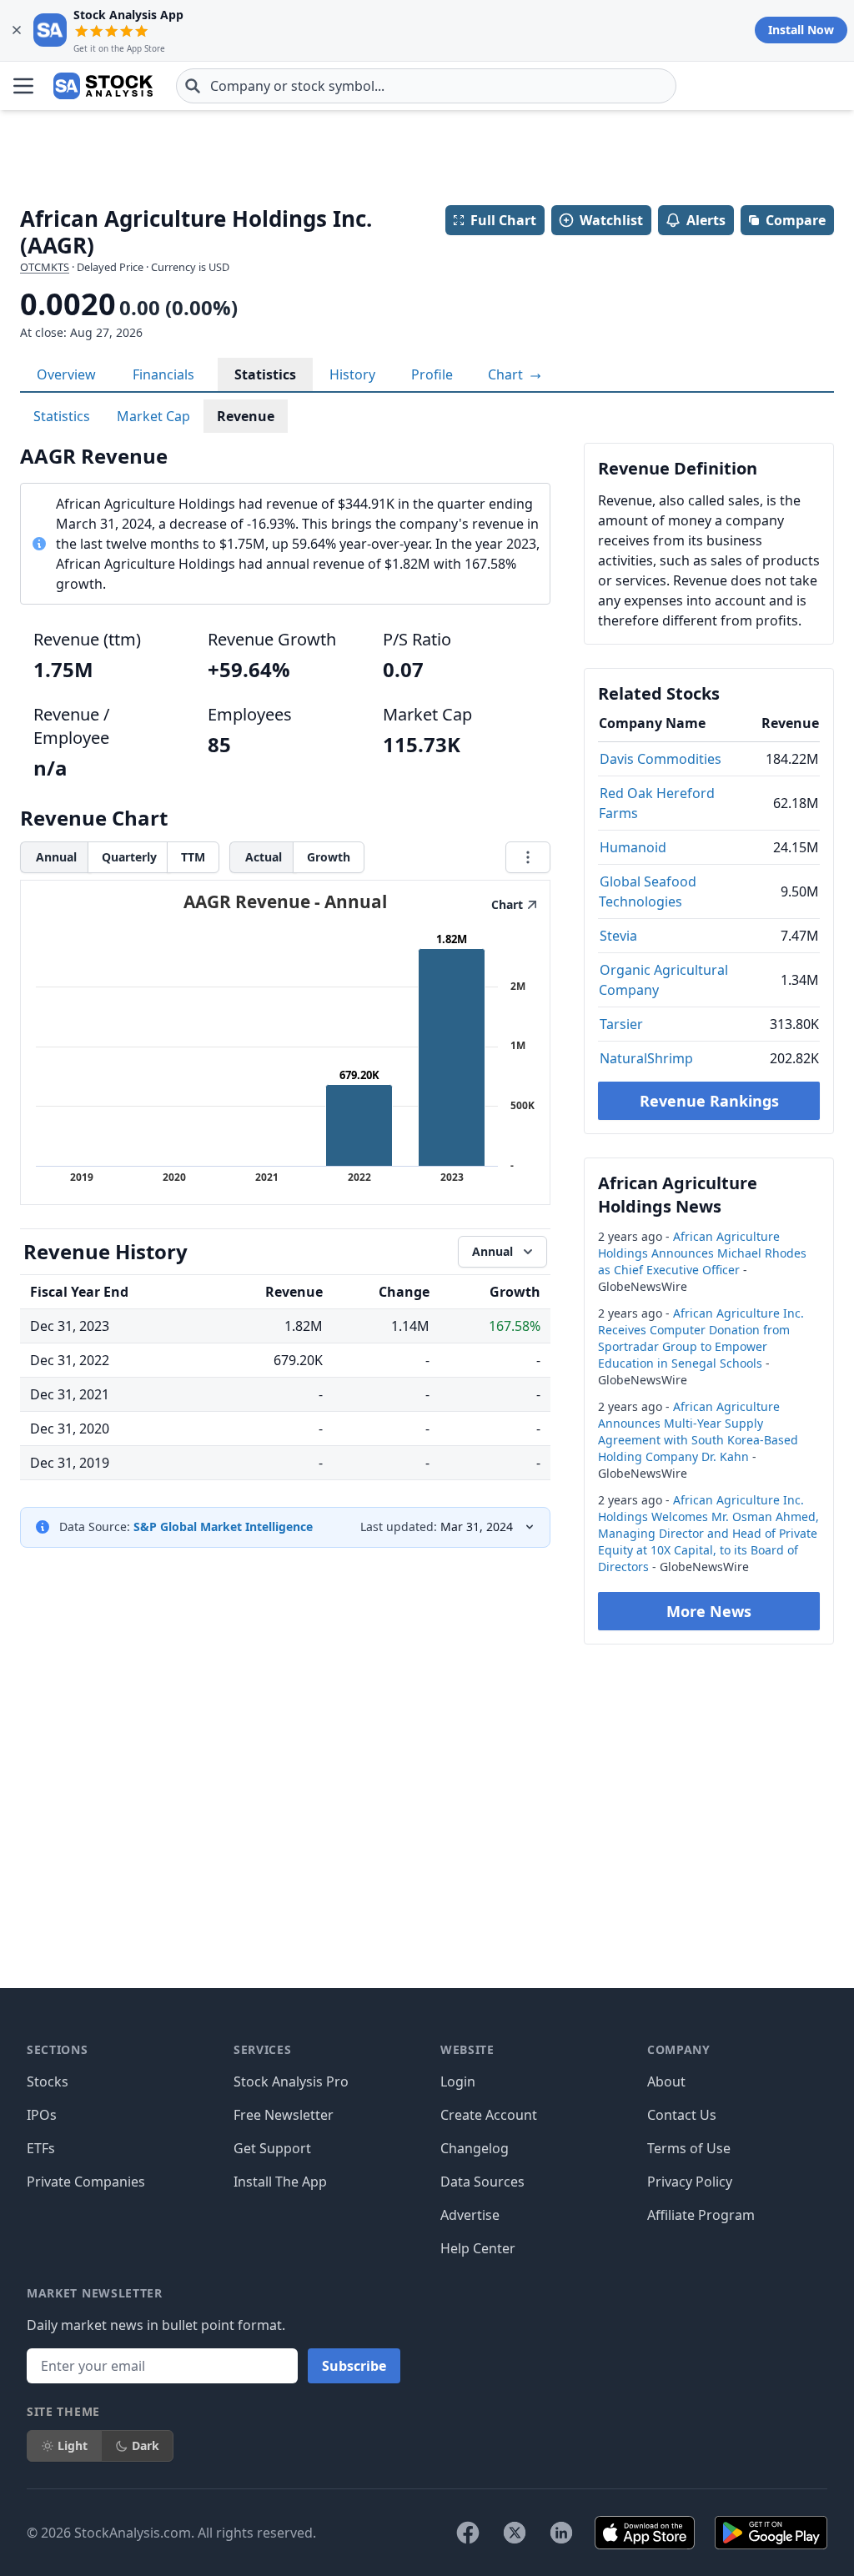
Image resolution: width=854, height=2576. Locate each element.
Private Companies (86, 2182)
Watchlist (611, 220)
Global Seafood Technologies (648, 891)
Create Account (489, 2115)
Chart (507, 374)
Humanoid (633, 847)
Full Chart (503, 220)
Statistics (265, 374)
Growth (329, 857)
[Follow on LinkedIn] (561, 2533)
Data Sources (482, 2182)
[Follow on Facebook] (468, 2533)
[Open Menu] (23, 86)
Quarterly (129, 857)
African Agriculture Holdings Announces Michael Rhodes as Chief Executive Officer (702, 1253)
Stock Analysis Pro (291, 2081)
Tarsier (621, 1024)
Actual (264, 857)
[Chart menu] (528, 857)
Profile (432, 374)
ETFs (41, 2148)
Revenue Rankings (709, 1101)
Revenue (246, 416)
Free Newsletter (284, 2115)
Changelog (475, 2148)
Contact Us (682, 2115)
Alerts (706, 220)
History (352, 374)
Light (73, 2445)
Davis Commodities (661, 759)
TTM (193, 857)
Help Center (478, 2248)
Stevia (618, 936)
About (666, 2081)
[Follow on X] (515, 2533)
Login (458, 2081)
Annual (56, 857)
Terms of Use (689, 2148)
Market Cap (153, 416)
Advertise (470, 2215)
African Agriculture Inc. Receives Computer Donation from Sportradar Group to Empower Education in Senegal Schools (701, 1338)
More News (709, 1611)
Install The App (280, 2182)
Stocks (48, 2081)
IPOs (42, 2115)
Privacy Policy (690, 2182)
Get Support (272, 2148)
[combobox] (426, 86)
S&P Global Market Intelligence (223, 1527)
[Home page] (103, 86)
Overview (66, 374)
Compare (796, 220)
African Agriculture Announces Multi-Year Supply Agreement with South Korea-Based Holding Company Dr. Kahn (698, 1431)
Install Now (801, 30)
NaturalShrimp (646, 1058)
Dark (146, 2445)
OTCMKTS (45, 267)
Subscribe (354, 2366)
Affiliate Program (701, 2215)
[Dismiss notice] (17, 30)
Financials (163, 374)
